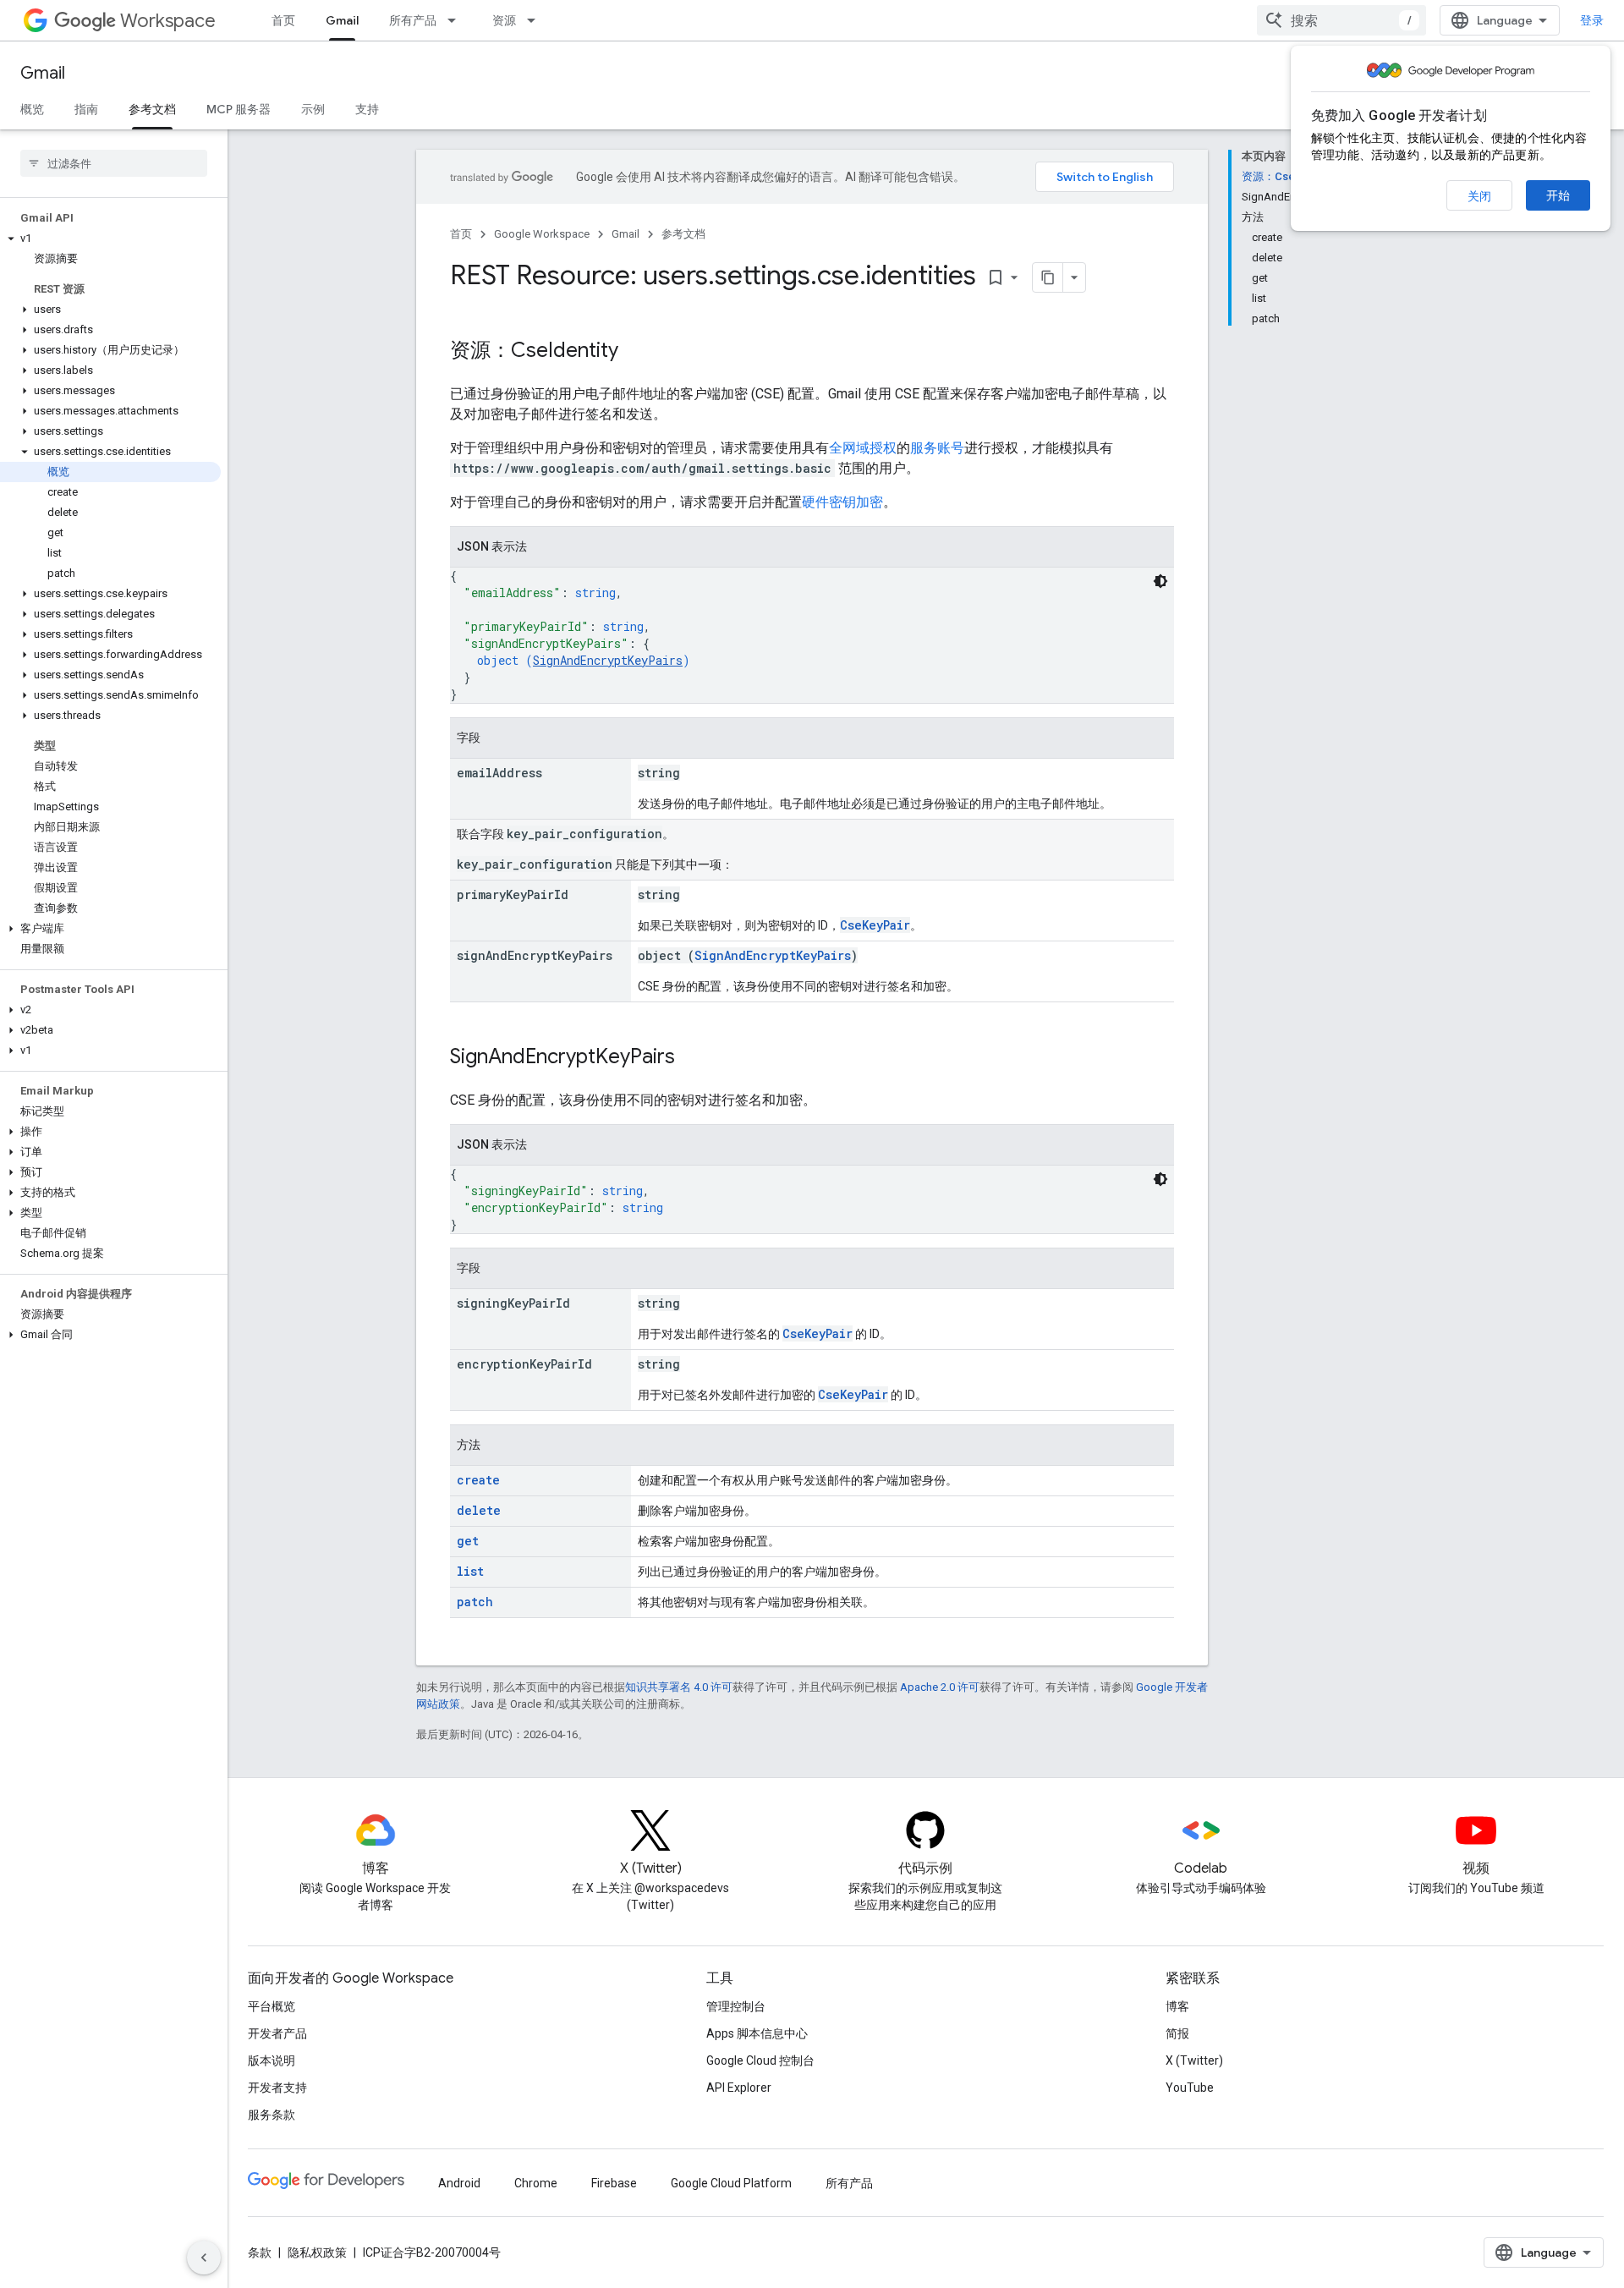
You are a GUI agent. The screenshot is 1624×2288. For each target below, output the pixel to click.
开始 (1558, 195)
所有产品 (413, 20)
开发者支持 (277, 2088)
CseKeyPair (875, 925)
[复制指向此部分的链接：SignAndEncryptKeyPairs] (692, 1058)
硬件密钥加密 (842, 502)
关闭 (1479, 196)
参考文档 (152, 109)
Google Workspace (542, 234)
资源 (504, 20)
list (470, 1571)
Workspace (168, 21)
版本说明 (272, 2060)
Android (459, 2183)
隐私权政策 (317, 2252)
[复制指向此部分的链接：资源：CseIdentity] (635, 352)
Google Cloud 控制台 (760, 2060)
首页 (283, 20)
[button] (110, 239)
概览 (32, 109)
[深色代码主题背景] (1160, 581)
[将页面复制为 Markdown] (1048, 277)
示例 (313, 109)
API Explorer (739, 2088)
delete (479, 1510)
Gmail (342, 20)
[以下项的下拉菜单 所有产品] (457, 20)
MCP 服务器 (239, 109)
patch (475, 1602)
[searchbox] (114, 163)
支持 (367, 109)
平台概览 (272, 2006)
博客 (1177, 2006)
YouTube (1190, 2088)
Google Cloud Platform (731, 2183)
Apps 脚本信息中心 (757, 2033)
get (468, 1541)
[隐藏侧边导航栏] (204, 2258)
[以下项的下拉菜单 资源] (536, 20)
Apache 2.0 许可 (940, 1687)
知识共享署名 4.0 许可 (679, 1687)
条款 (260, 2252)
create (478, 1480)
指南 (86, 109)
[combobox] (1341, 20)
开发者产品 (277, 2033)
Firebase (614, 2183)
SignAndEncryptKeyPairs (608, 660)
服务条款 (272, 2115)
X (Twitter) (1194, 2060)
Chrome (536, 2183)
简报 (1177, 2033)
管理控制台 (736, 2006)
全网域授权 (863, 448)
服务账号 (937, 448)
